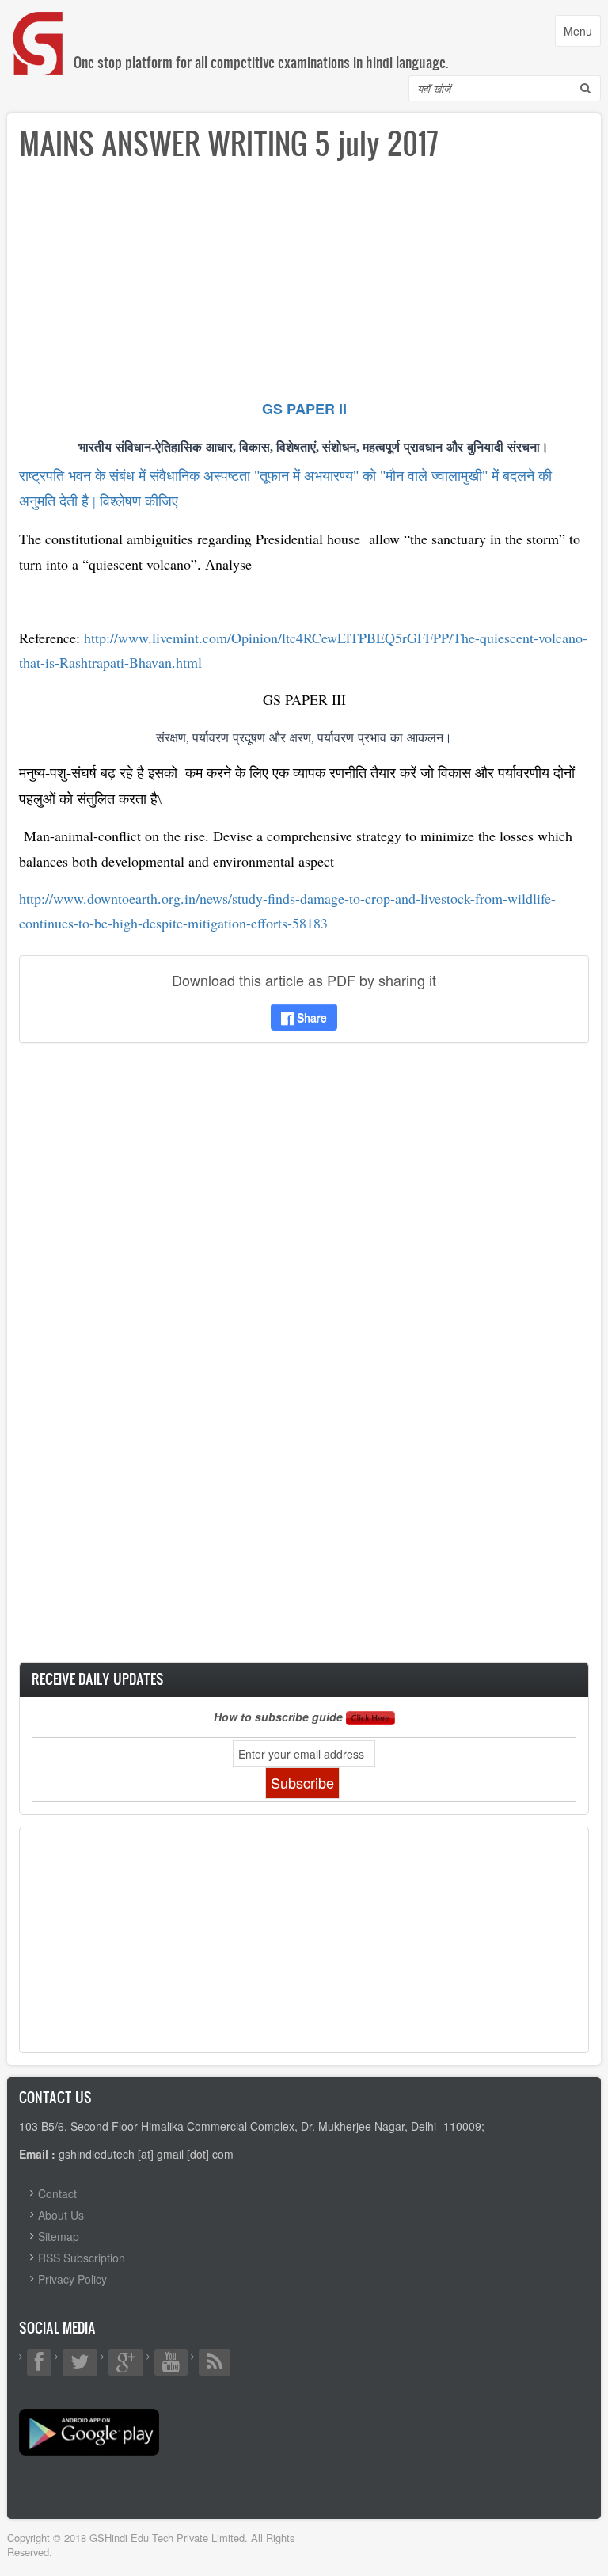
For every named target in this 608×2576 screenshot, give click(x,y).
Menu (582, 34)
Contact (57, 2193)
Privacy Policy (72, 2279)
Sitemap (59, 2236)
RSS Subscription (82, 2258)
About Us (61, 2215)
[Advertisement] (304, 285)
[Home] (39, 27)
